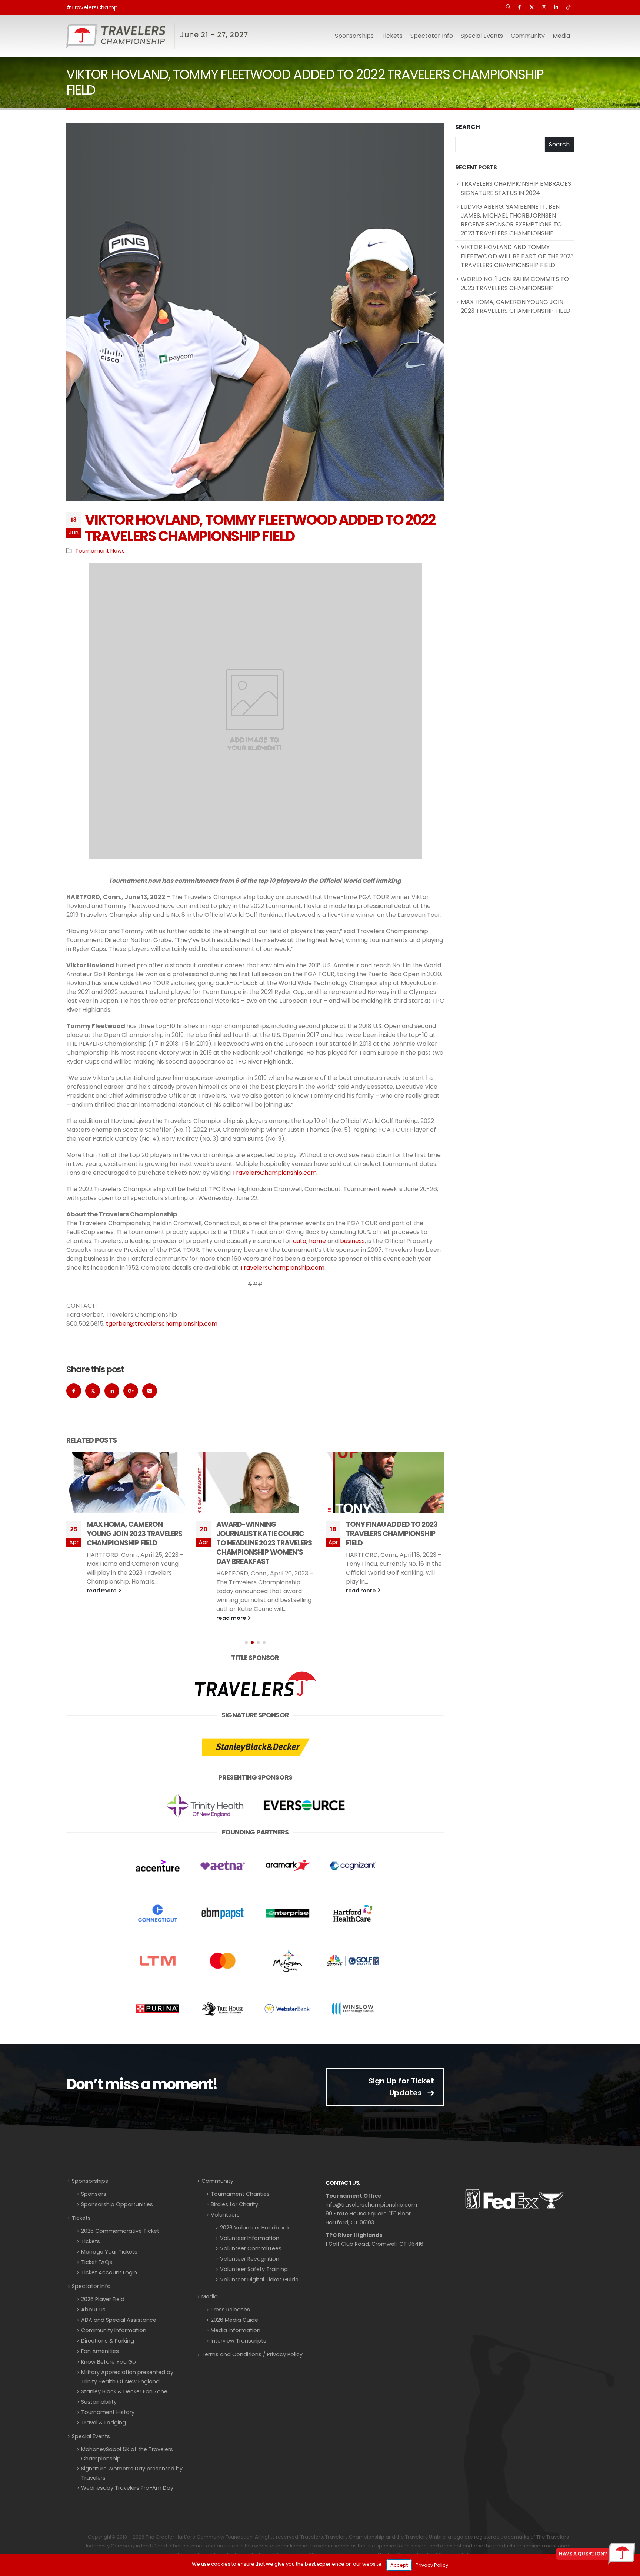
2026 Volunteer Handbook (255, 2228)
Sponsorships (90, 2181)
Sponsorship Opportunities (117, 2204)
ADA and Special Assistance (119, 2320)
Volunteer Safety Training (254, 2269)
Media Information (236, 2330)
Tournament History (108, 2412)
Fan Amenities (100, 2351)
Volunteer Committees (251, 2248)
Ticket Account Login (109, 2272)
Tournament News (100, 551)
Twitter (93, 1391)
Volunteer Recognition (250, 2259)
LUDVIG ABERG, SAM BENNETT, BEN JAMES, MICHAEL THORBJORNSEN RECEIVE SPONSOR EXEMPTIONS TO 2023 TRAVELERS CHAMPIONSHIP (511, 220)
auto (300, 1241)
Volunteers (225, 2215)
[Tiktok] (568, 7)
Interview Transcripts (239, 2341)
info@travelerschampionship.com (371, 2205)
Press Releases (230, 2310)
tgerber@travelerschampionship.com (162, 1324)
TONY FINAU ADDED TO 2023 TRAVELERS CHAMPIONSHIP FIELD (262, 1534)
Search (468, 127)
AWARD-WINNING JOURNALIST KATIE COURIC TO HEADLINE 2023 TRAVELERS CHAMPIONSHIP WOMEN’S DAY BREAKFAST (134, 1543)
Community (217, 2181)
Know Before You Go (109, 2362)
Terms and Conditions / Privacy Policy (252, 2354)
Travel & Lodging (104, 2423)
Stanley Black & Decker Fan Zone (124, 2391)
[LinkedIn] (556, 7)
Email (150, 1391)
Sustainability (99, 2402)
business (352, 1241)
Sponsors (94, 2194)
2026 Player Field (103, 2299)
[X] (531, 7)
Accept (399, 2565)
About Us (93, 2310)
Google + (131, 1391)
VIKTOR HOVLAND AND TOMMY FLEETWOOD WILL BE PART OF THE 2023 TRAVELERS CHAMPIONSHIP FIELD (517, 256)
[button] (508, 7)
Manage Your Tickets (109, 2252)
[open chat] (596, 2554)
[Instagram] (544, 7)
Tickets (392, 36)
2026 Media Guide (234, 2320)
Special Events (91, 2436)
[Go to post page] (126, 1482)
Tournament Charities (240, 2194)
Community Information (114, 2330)
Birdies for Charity (234, 2204)
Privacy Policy (432, 2565)
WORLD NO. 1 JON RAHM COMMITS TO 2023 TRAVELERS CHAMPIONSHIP (515, 284)
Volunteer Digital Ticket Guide (259, 2280)
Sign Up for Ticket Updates (401, 2087)
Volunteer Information (250, 2238)
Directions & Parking (108, 2341)
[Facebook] (519, 7)
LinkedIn (112, 1391)
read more (102, 1618)
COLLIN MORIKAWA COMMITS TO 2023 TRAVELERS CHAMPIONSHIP (395, 1534)
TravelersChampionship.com (274, 1173)
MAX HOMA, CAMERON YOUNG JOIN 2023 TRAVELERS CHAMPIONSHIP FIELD (516, 306)
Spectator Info (91, 2286)
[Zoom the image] (255, 1672)
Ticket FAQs (97, 2262)
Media (210, 2297)
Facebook (74, 1391)
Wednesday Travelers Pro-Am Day (127, 2488)
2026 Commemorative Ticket (120, 2231)
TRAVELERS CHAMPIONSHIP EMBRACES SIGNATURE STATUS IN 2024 (516, 188)
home (317, 1241)
